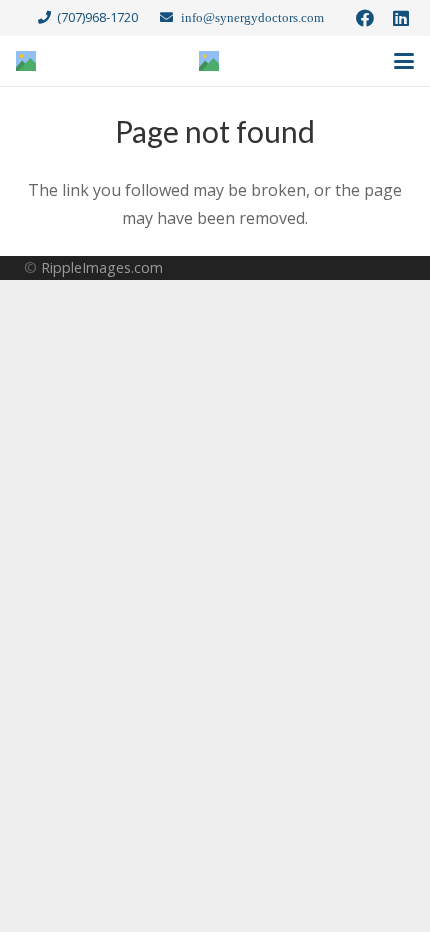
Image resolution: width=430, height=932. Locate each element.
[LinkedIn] (401, 18)
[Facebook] (365, 18)
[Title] (26, 61)
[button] (404, 61)
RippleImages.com (102, 267)
